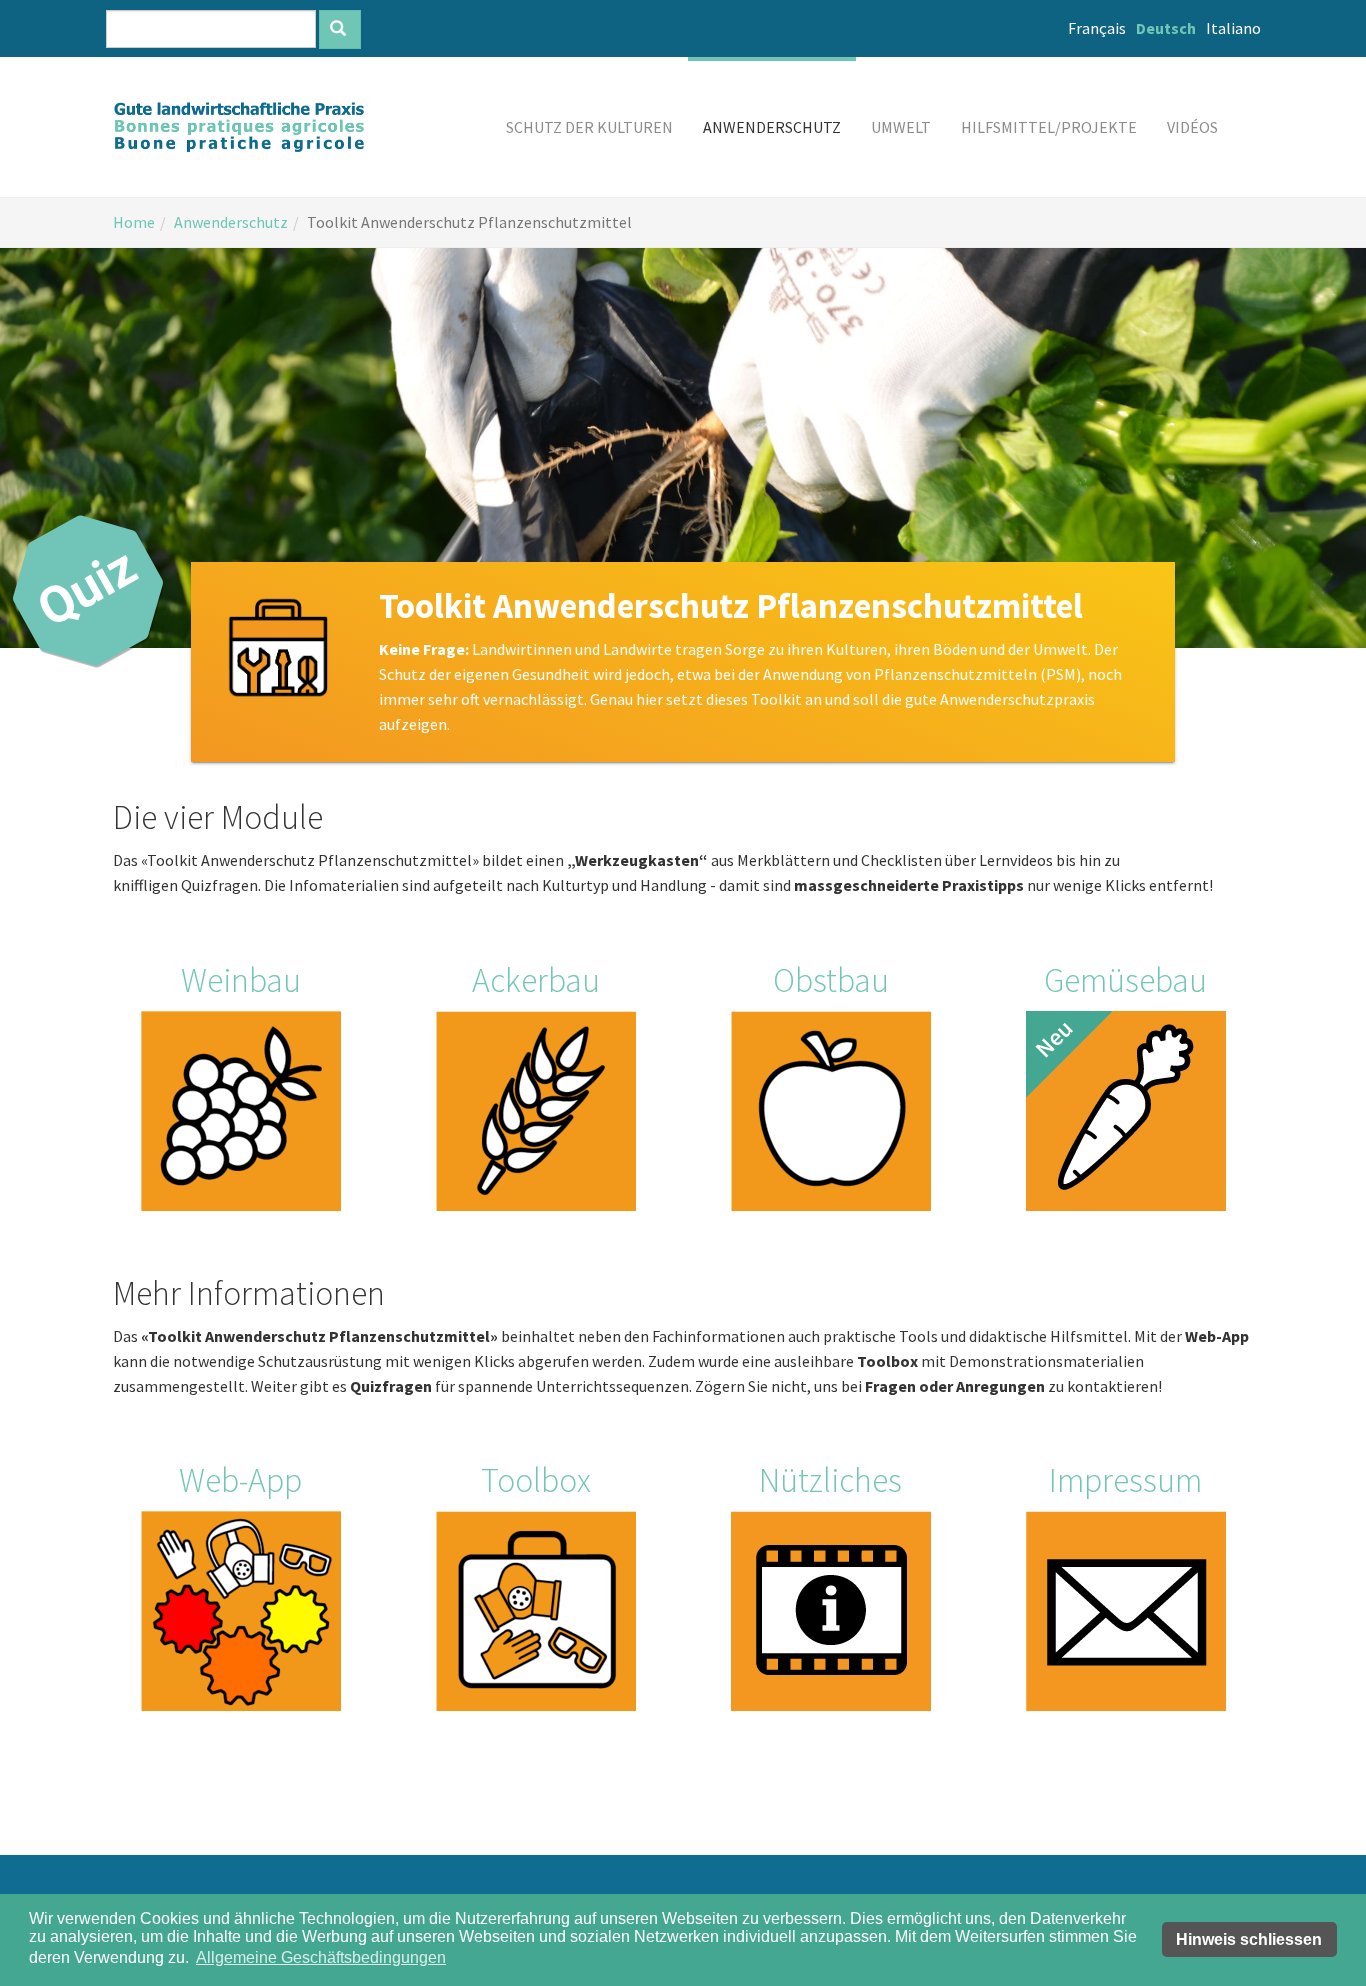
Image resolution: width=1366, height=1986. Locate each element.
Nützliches (830, 1480)
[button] (589, 127)
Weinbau (241, 980)
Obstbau (831, 980)
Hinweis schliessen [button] (1249, 1939)
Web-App (240, 1480)
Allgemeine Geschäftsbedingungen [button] (321, 1957)
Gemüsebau (1125, 980)
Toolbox (536, 1480)
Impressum (1125, 1480)
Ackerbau (536, 980)
